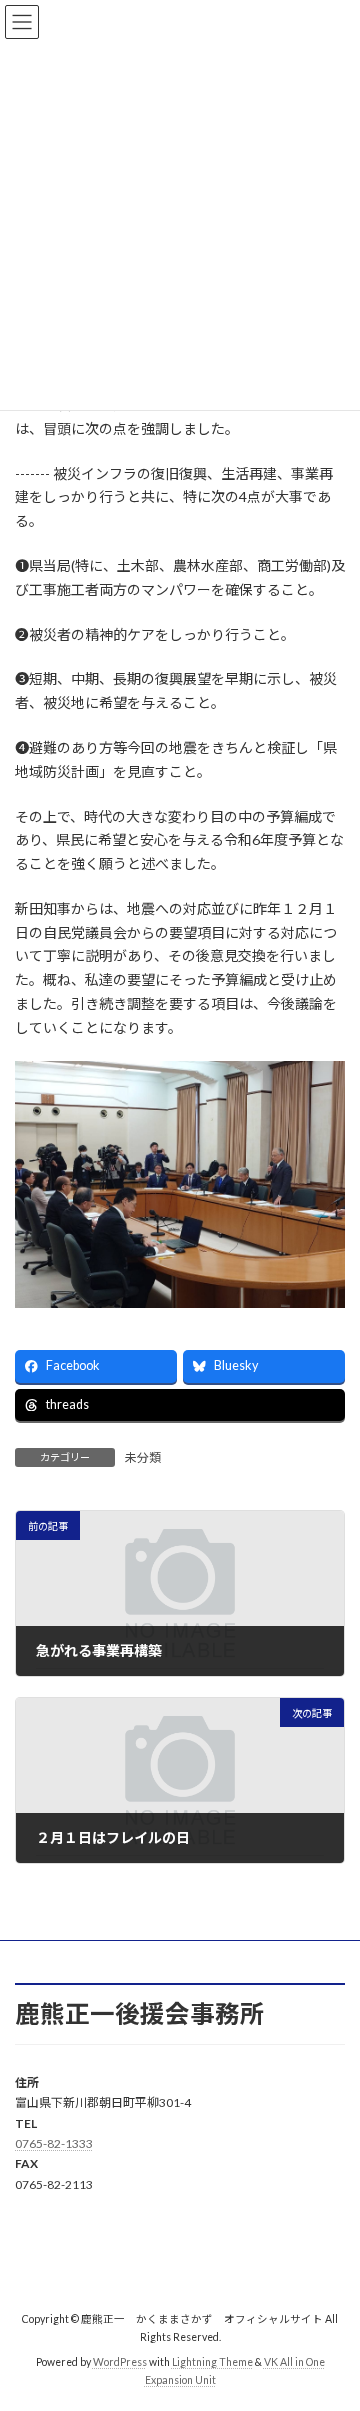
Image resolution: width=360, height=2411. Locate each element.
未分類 (143, 1457)
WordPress (120, 2362)
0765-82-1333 (54, 2143)
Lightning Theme (212, 2362)
